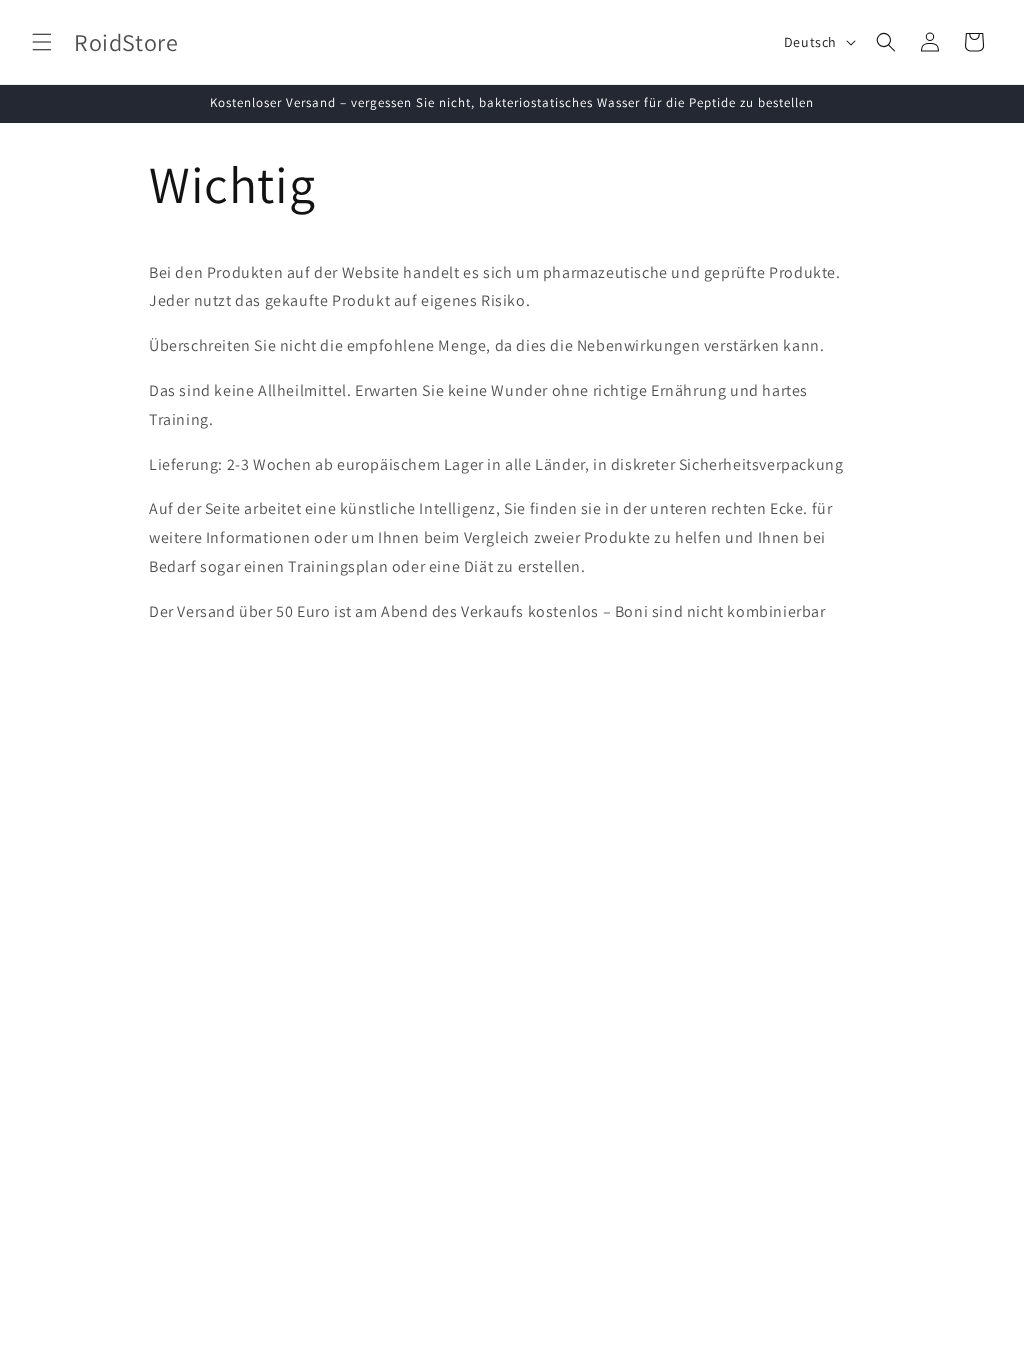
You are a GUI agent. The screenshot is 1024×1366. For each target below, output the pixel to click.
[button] (42, 42)
